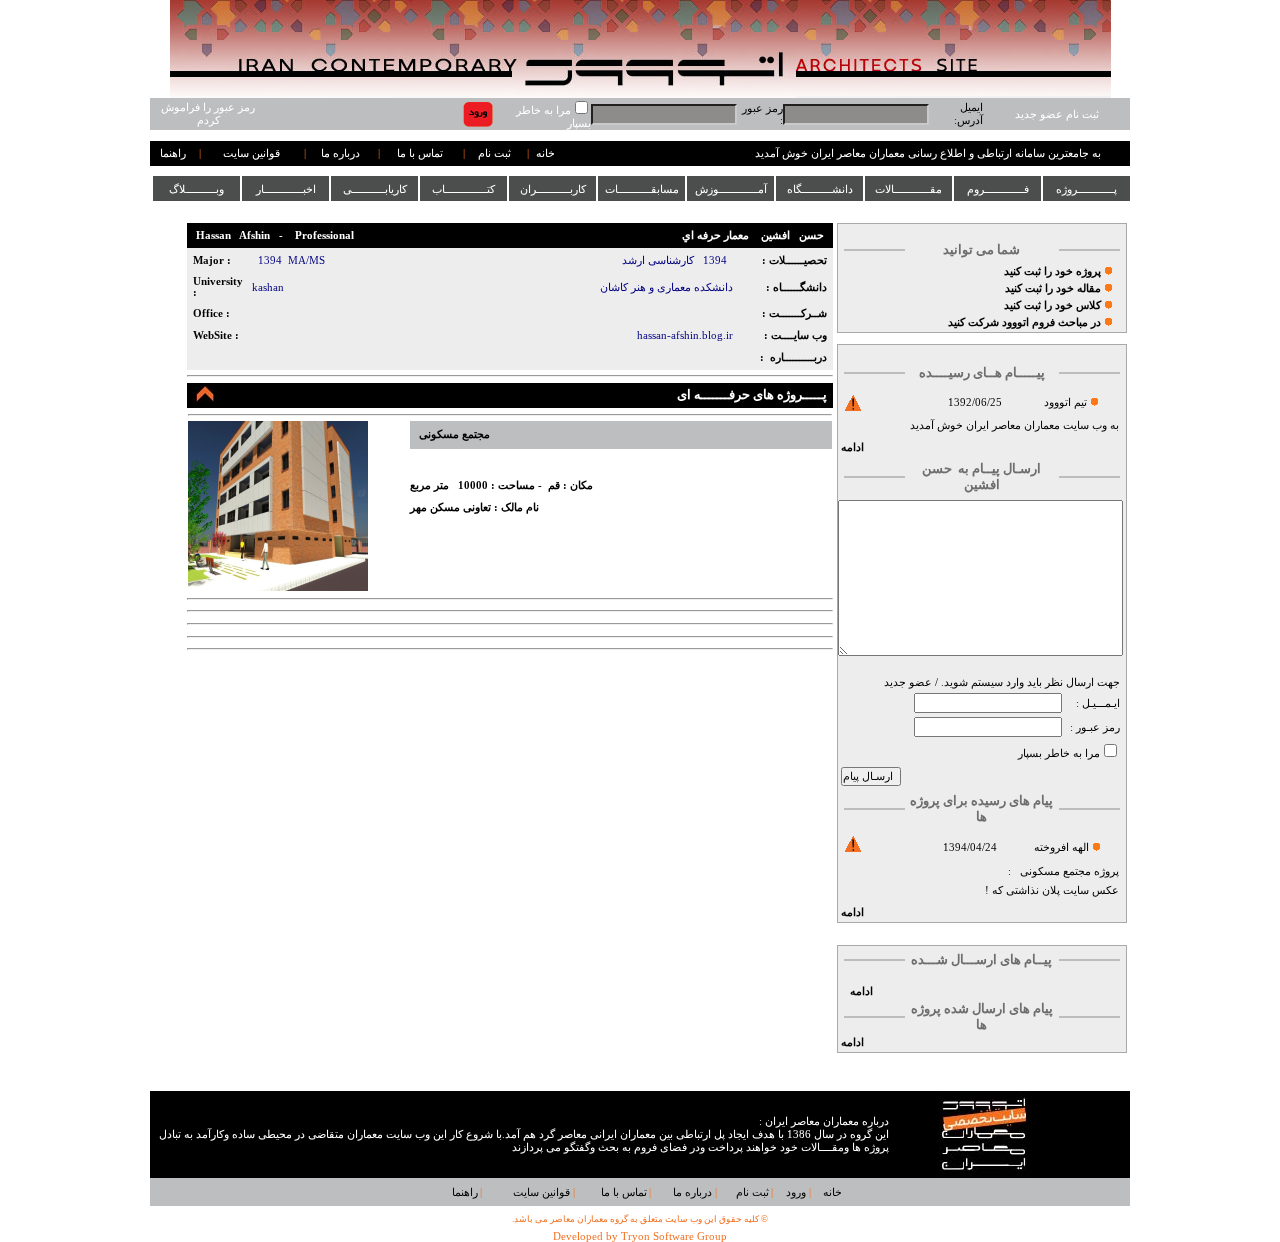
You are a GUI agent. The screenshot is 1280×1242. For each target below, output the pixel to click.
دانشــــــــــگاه (820, 189)
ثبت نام (494, 153)
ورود (796, 1192)
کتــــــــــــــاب (463, 189)
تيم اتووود (1065, 402)
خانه (545, 153)
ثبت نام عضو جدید (1057, 114)
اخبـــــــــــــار (286, 189)
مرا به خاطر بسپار (1059, 753)
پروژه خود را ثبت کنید (1052, 271)
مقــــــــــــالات (908, 189)
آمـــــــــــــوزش (731, 189)
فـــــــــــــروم (998, 189)
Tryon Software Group (674, 1236)
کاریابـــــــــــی (375, 189)
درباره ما (340, 153)
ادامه (852, 447)
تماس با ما (420, 153)
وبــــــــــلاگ (196, 189)
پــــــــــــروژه (1086, 189)
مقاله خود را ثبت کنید (1053, 288)
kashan (268, 287)
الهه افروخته (1061, 847)
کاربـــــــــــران (553, 189)
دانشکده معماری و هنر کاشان (666, 287)
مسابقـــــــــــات (642, 189)
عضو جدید (908, 682)
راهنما (173, 153)
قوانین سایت (251, 153)
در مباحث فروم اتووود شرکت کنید (1024, 322)
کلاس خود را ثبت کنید (1052, 305)
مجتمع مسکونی (1055, 871)
